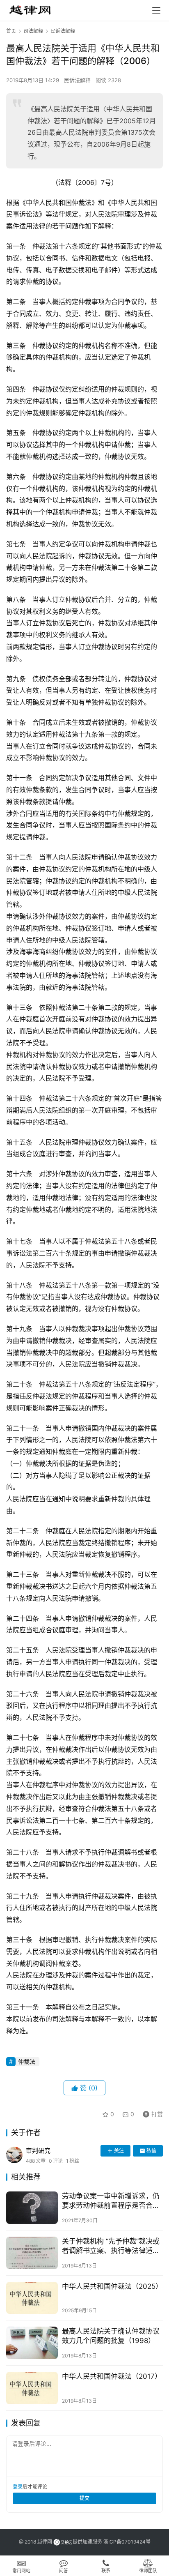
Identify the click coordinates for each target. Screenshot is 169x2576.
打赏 (151, 2113)
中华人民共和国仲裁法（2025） (112, 2286)
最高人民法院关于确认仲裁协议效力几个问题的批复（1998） (111, 2336)
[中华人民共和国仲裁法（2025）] (32, 2298)
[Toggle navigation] (156, 10)
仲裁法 (27, 2061)
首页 (11, 31)
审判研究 (38, 2151)
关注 (119, 2151)
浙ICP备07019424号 (127, 2542)
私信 (151, 2151)
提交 (84, 2498)
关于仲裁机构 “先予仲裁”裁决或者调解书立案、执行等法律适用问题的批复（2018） (111, 2246)
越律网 (45, 2542)
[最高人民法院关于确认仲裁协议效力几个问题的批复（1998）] (32, 2343)
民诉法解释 (77, 80)
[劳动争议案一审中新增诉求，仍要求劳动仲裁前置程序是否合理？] (32, 2208)
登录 (18, 2487)
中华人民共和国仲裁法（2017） (112, 2376)
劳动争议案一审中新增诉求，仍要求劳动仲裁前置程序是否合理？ (111, 2201)
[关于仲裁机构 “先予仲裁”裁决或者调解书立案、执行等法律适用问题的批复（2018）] (32, 2253)
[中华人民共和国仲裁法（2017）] (32, 2388)
